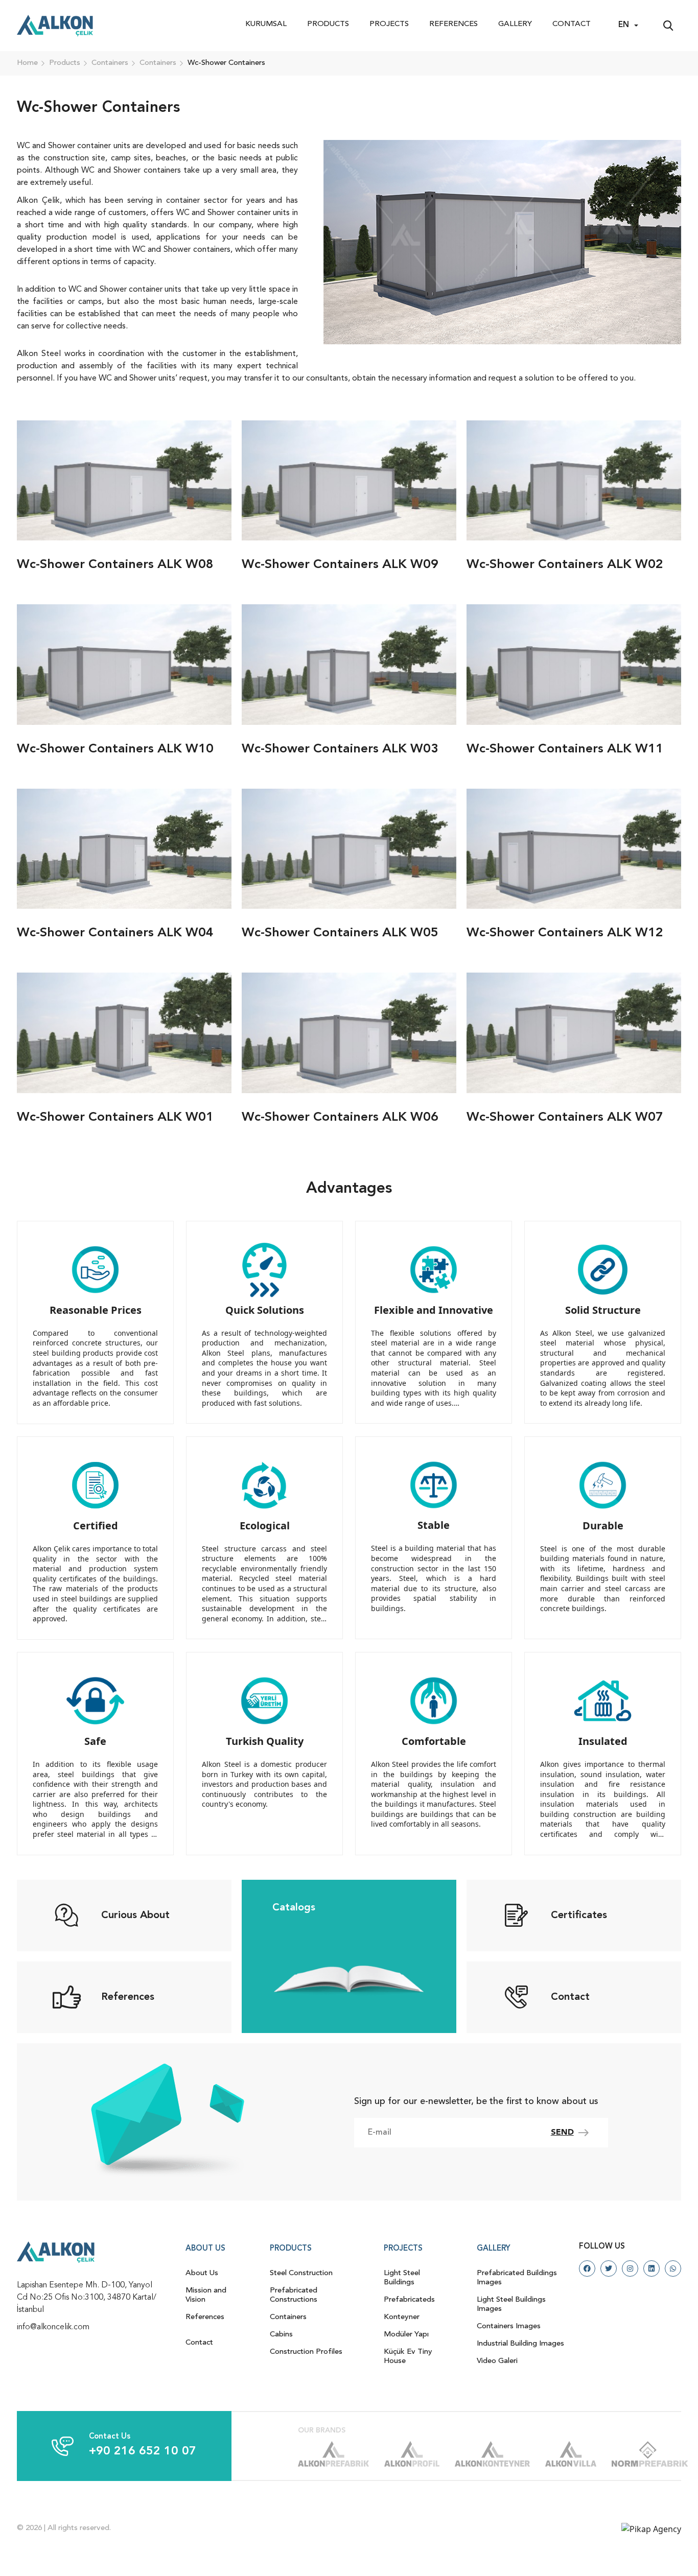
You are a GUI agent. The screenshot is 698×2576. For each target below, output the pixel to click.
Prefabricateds (409, 2300)
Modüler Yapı (406, 2335)
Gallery (515, 24)
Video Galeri (497, 2361)
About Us (202, 2273)
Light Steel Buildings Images (511, 2305)
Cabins (281, 2335)
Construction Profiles (306, 2352)
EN (624, 25)
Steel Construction (301, 2273)
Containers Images (509, 2326)
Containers (288, 2317)
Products (328, 24)
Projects (389, 24)
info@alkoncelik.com (53, 2327)
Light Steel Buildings (402, 2278)
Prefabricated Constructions (294, 2295)
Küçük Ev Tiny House (408, 2357)
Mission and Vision (206, 2295)
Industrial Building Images (520, 2344)
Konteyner (402, 2317)
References (453, 24)
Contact (572, 24)
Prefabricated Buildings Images (517, 2278)
